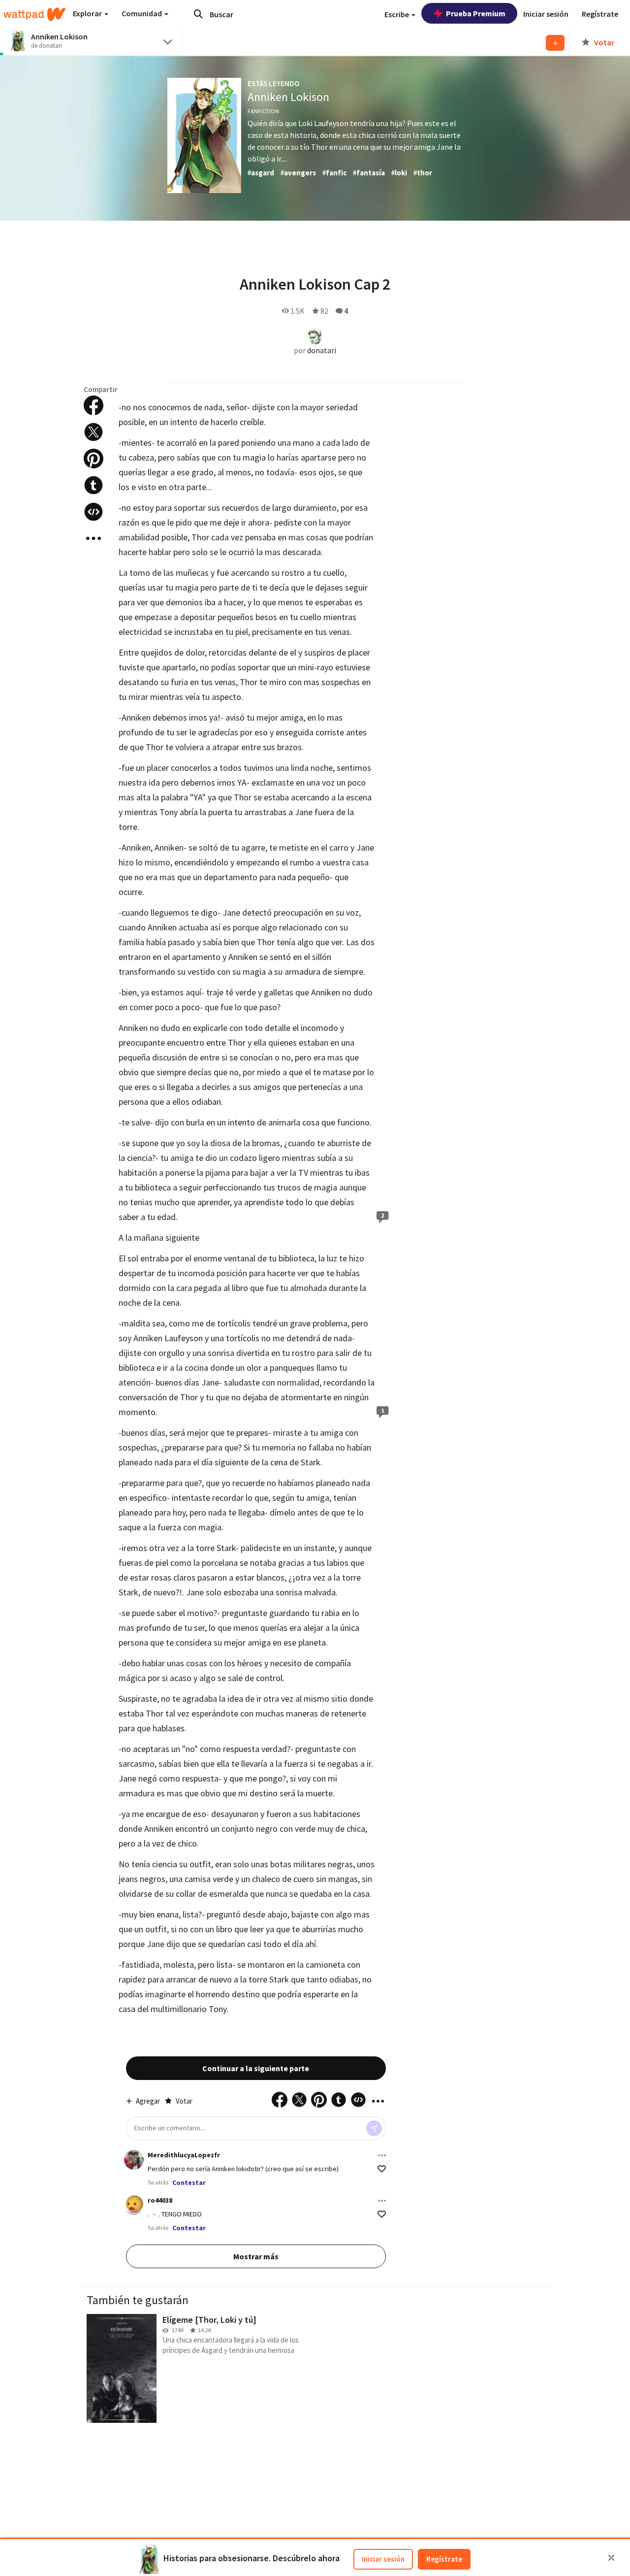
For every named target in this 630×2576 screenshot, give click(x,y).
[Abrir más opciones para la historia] (94, 538)
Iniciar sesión (383, 2559)
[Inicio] (34, 14)
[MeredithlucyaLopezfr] (134, 2160)
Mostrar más (256, 2256)
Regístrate (444, 2559)
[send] (374, 2128)
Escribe (397, 14)
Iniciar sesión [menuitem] (546, 14)
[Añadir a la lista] (555, 43)
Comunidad (142, 13)
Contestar (189, 2182)
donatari (322, 350)
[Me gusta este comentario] (382, 2169)
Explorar (88, 13)
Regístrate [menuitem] (600, 14)
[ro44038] (134, 2205)
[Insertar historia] (94, 512)
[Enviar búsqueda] (198, 14)
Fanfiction (263, 111)
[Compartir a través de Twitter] (94, 432)
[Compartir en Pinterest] (94, 459)
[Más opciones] (382, 2155)
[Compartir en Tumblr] (94, 485)
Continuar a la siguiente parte (256, 2068)
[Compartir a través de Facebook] (94, 405)
